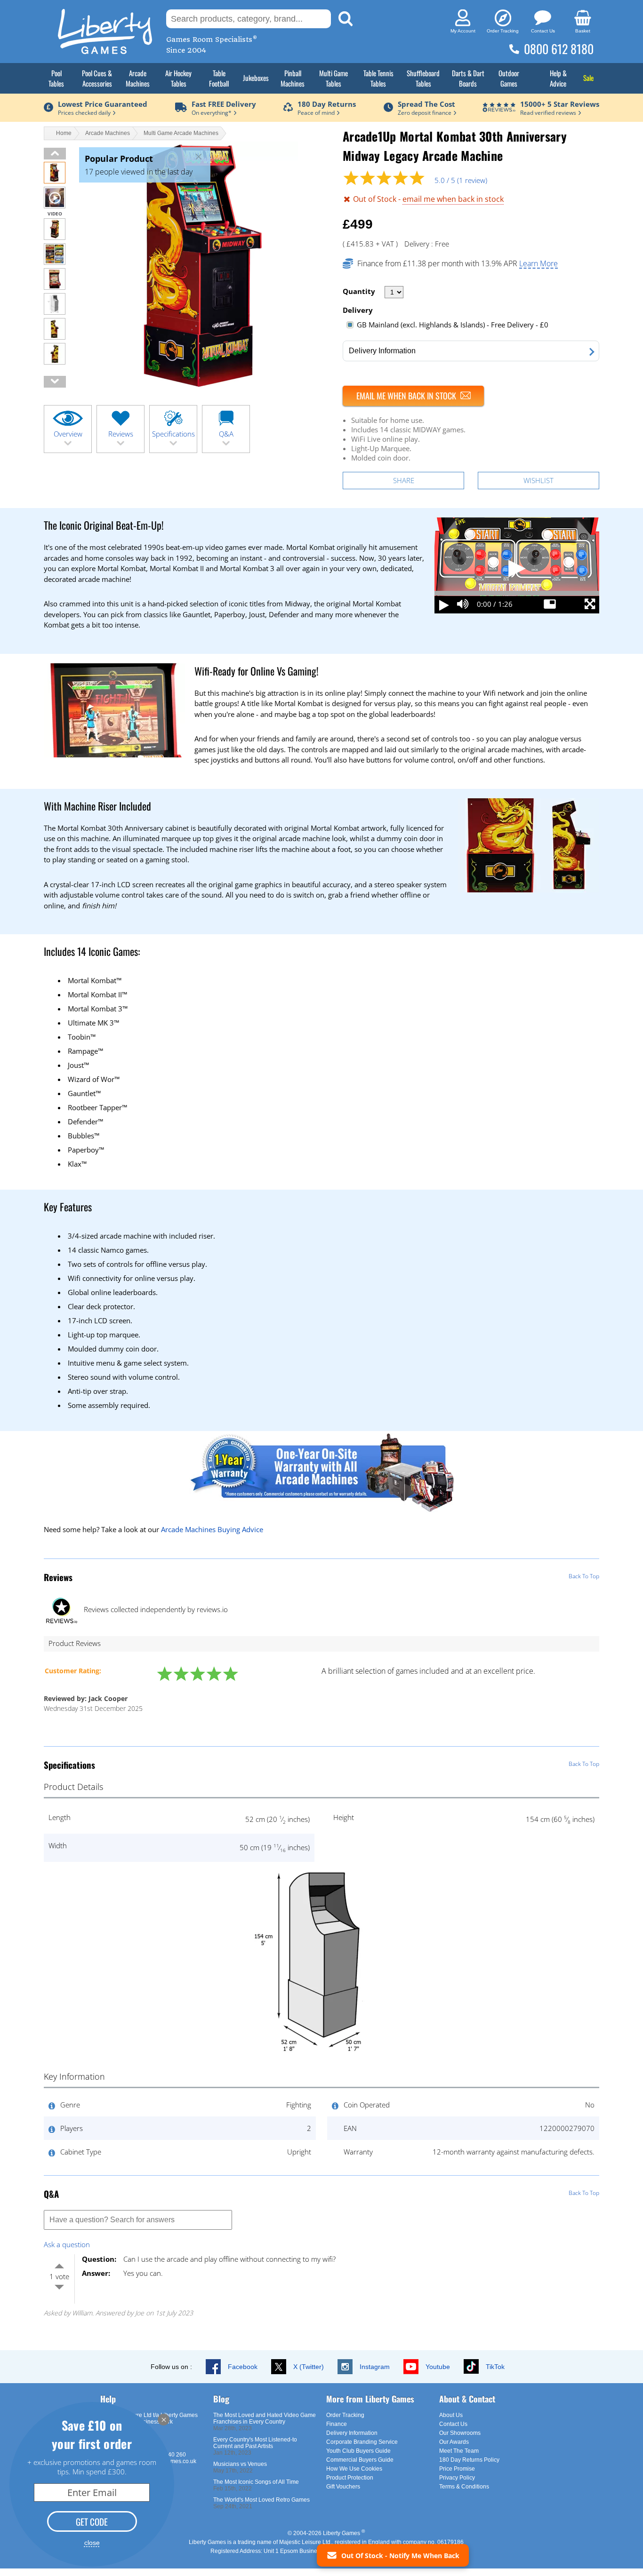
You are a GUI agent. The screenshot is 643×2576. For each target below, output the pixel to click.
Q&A (226, 434)
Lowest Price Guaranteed (103, 104)
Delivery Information (352, 2433)
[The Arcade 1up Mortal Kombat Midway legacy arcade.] (55, 237)
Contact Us (453, 2424)
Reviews (121, 434)
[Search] (346, 19)
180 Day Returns (327, 104)
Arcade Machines (138, 78)
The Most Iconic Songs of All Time (256, 2482)
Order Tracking (345, 2415)
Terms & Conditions (464, 2487)
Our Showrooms (460, 2433)
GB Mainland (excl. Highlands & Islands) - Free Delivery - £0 (453, 325)
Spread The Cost (426, 104)
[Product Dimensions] (321, 2052)
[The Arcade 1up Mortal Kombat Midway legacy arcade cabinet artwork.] (55, 337)
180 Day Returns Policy (469, 2460)
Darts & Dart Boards (468, 78)
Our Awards (454, 2442)
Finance (337, 2424)
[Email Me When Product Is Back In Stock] (413, 396)
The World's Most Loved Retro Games (261, 2500)
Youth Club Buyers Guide (358, 2451)
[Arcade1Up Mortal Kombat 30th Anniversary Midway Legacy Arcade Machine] (55, 181)
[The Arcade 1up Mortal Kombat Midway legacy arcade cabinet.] (55, 287)
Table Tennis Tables (378, 78)
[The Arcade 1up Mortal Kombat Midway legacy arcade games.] (55, 262)
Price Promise (457, 2469)
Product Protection (350, 2478)
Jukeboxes (256, 78)
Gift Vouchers (343, 2487)
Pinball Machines (293, 78)
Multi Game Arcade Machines (181, 133)
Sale (588, 78)
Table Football (219, 78)
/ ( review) (461, 180)
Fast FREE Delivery (224, 104)
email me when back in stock (453, 199)
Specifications (173, 434)
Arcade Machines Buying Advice (212, 1529)
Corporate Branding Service (362, 2442)
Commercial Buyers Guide (360, 2460)
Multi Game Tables (334, 78)
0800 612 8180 (559, 49)
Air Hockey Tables (178, 78)
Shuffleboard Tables (423, 78)
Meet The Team (459, 2451)
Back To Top (584, 1576)
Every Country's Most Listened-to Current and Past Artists (255, 2443)
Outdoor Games (509, 78)
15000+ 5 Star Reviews (560, 104)
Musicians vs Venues (240, 2464)
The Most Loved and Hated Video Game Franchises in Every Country (265, 2418)
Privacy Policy (457, 2478)
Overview (68, 434)
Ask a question (67, 2244)
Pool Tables (56, 78)
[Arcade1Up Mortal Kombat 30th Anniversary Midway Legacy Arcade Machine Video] (55, 206)
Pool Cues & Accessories (97, 78)
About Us (451, 2415)
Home (64, 133)
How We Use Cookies (354, 2469)
